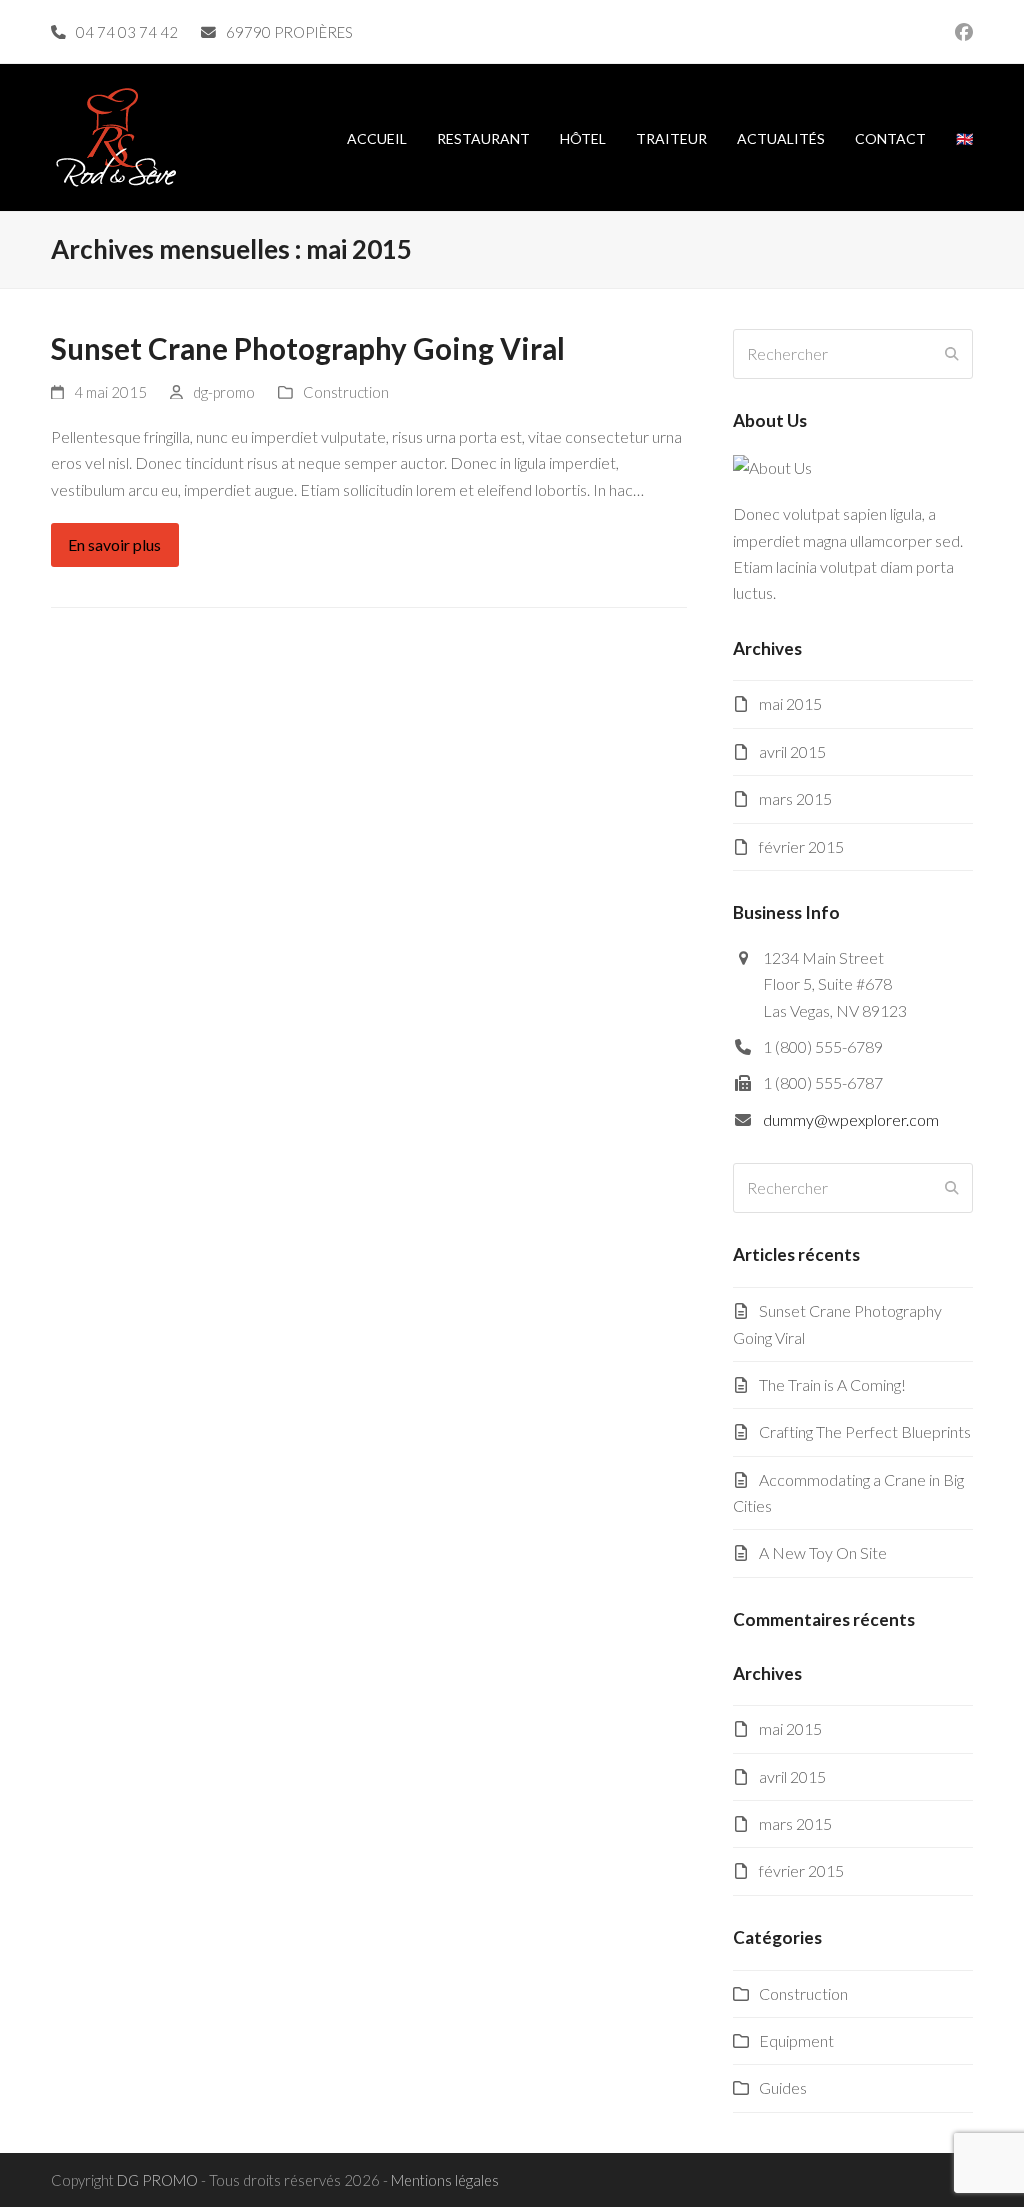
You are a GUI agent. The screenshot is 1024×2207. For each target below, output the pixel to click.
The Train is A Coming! (832, 1384)
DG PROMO (157, 2180)
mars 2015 (795, 798)
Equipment (796, 2040)
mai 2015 (790, 703)
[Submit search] (952, 354)
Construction (346, 392)
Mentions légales (445, 2180)
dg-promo (224, 392)
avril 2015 (792, 751)
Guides (783, 2087)
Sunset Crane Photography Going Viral (308, 348)
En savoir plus (114, 544)
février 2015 (801, 846)
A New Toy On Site (823, 1552)
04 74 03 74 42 (127, 32)
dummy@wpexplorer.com (851, 1119)
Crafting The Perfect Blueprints (865, 1431)
